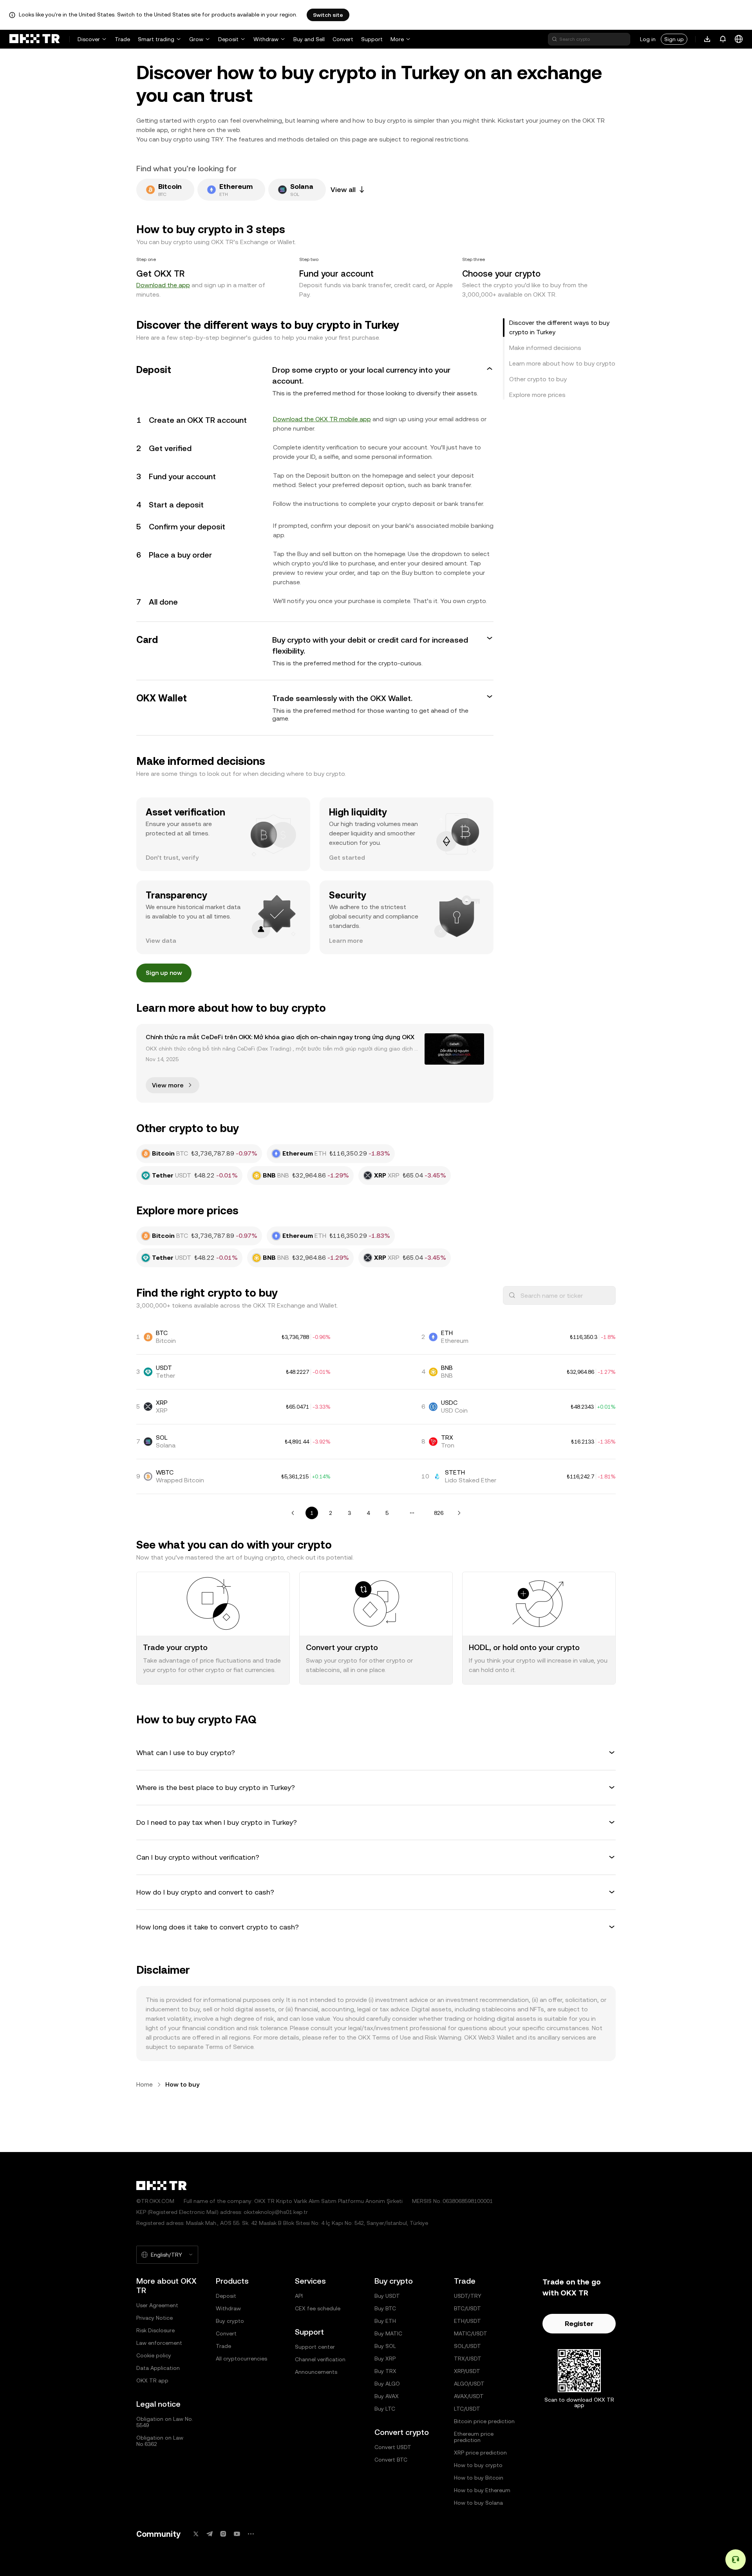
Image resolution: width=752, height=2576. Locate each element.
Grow (196, 39)
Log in (648, 39)
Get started (347, 858)
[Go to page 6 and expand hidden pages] (412, 1513)
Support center (315, 2347)
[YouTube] (237, 2534)
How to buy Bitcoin (479, 2478)
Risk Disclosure (155, 2330)
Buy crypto (230, 2321)
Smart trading (156, 39)
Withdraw (266, 39)
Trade (122, 39)
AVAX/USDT (469, 2396)
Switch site (328, 15)
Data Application (158, 2368)
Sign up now (164, 973)
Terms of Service (229, 2047)
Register (579, 2323)
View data (161, 941)
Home (145, 2084)
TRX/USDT (468, 2359)
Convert (343, 39)
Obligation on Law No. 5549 (165, 2422)
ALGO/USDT (469, 2384)
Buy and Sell (309, 39)
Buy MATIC (388, 2333)
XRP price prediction (480, 2453)
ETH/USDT (467, 2321)
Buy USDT (387, 2296)
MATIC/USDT (471, 2333)
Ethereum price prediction (474, 2437)
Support (372, 39)
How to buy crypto (478, 2465)
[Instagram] (223, 2534)
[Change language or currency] (739, 39)
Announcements (316, 2372)
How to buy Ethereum (482, 2490)
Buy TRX (385, 2371)
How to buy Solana (478, 2503)
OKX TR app (152, 2380)
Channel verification (320, 2359)
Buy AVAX (387, 2396)
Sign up (674, 39)
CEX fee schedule (318, 2308)
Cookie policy (154, 2355)
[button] (315, 381)
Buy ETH (385, 2321)
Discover (89, 39)
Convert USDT (393, 2447)
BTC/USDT (467, 2308)
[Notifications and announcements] (723, 39)
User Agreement (157, 2305)
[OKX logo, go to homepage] (34, 39)
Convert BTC (391, 2460)
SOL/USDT (467, 2346)
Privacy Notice (155, 2318)
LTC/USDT (467, 2409)
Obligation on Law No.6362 (160, 2441)
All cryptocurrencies (241, 2359)
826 (439, 1513)
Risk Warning (443, 2037)
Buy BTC (385, 2308)
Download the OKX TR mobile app (322, 419)
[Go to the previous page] (293, 1513)
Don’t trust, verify (172, 858)
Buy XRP (385, 2359)
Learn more (346, 941)
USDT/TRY (468, 2296)
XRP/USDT (467, 2371)
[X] (196, 2534)
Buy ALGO (387, 2384)
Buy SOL (385, 2346)
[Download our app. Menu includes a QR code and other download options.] (707, 39)
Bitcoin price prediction (484, 2421)
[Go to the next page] (459, 1513)
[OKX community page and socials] (251, 2534)
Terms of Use (391, 2037)
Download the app (163, 285)
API (299, 2296)
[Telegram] (210, 2534)
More (397, 39)
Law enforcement (159, 2343)
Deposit (228, 39)
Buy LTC (385, 2409)
